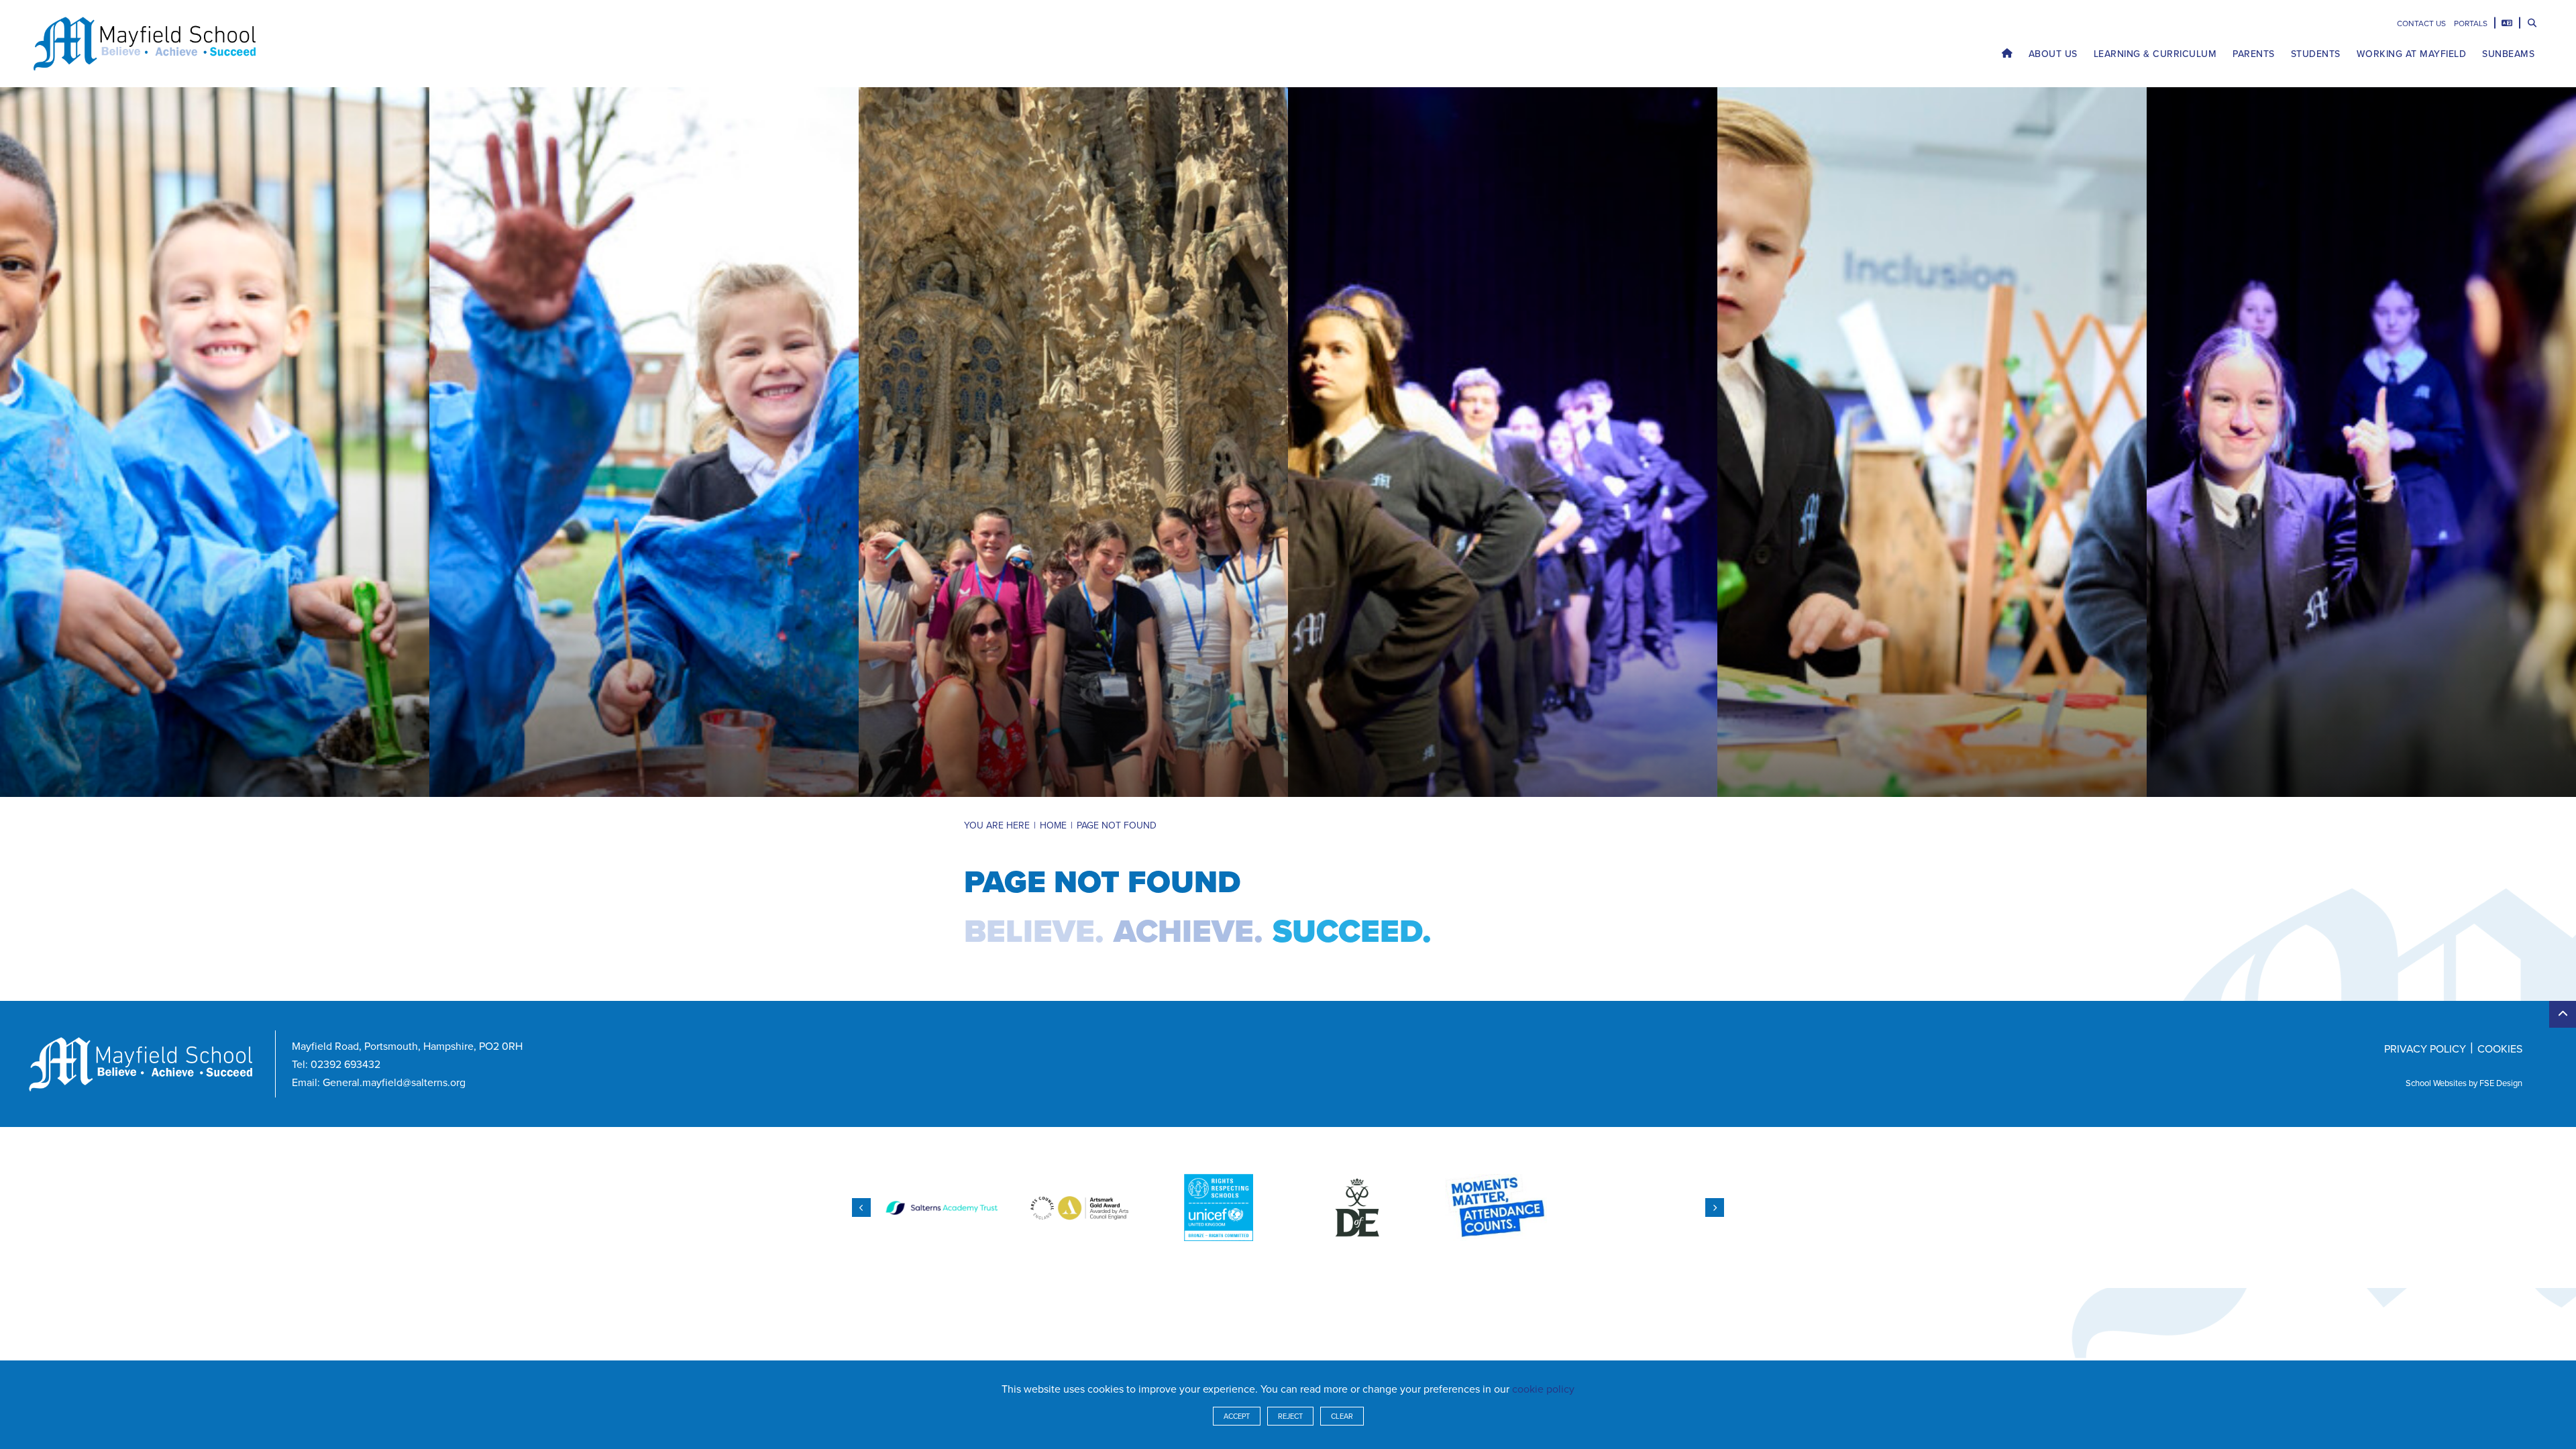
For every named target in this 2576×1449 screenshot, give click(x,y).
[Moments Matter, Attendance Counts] (1496, 1207)
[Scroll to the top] (2563, 1014)
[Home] (145, 44)
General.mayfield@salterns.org (394, 1082)
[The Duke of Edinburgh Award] (1357, 1207)
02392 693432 (345, 1064)
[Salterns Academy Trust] (942, 1207)
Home (1053, 825)
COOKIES (2500, 1049)
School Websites (2436, 1083)
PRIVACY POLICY (2425, 1049)
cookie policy (1543, 1389)
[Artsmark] (1080, 1207)
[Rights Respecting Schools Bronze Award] (1219, 1207)
